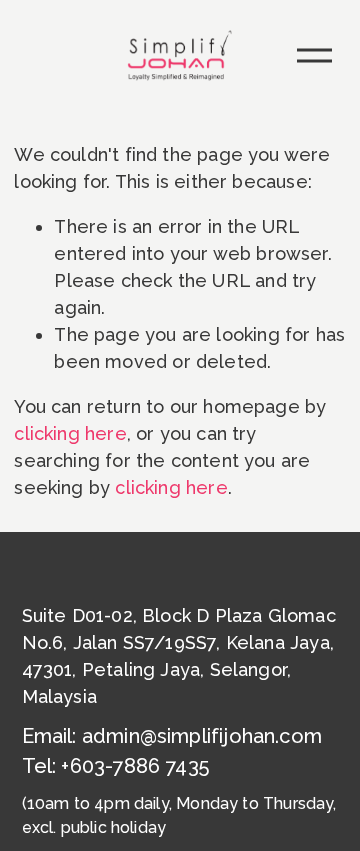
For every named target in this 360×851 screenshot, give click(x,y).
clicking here (70, 433)
